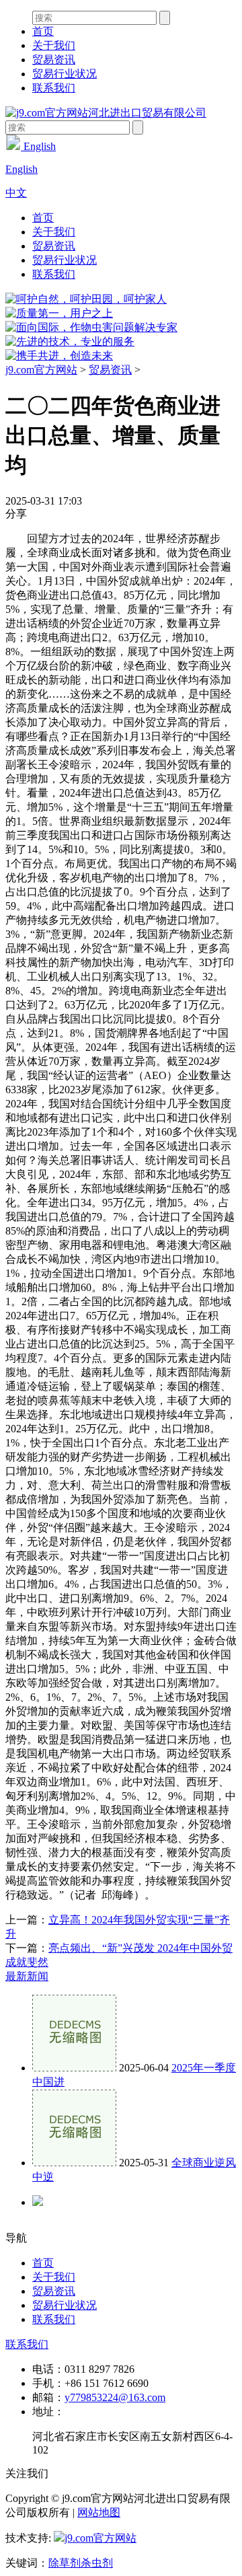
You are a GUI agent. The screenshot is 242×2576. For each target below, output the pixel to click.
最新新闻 (27, 1976)
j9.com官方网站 (41, 370)
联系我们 (54, 88)
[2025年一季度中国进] (74, 2068)
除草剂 (65, 2563)
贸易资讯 (54, 60)
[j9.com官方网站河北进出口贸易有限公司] (106, 113)
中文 (16, 193)
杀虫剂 (97, 2563)
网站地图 (99, 2512)
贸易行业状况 (65, 74)
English (38, 146)
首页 (43, 31)
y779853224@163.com (115, 2397)
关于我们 (54, 45)
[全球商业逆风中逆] (74, 2163)
